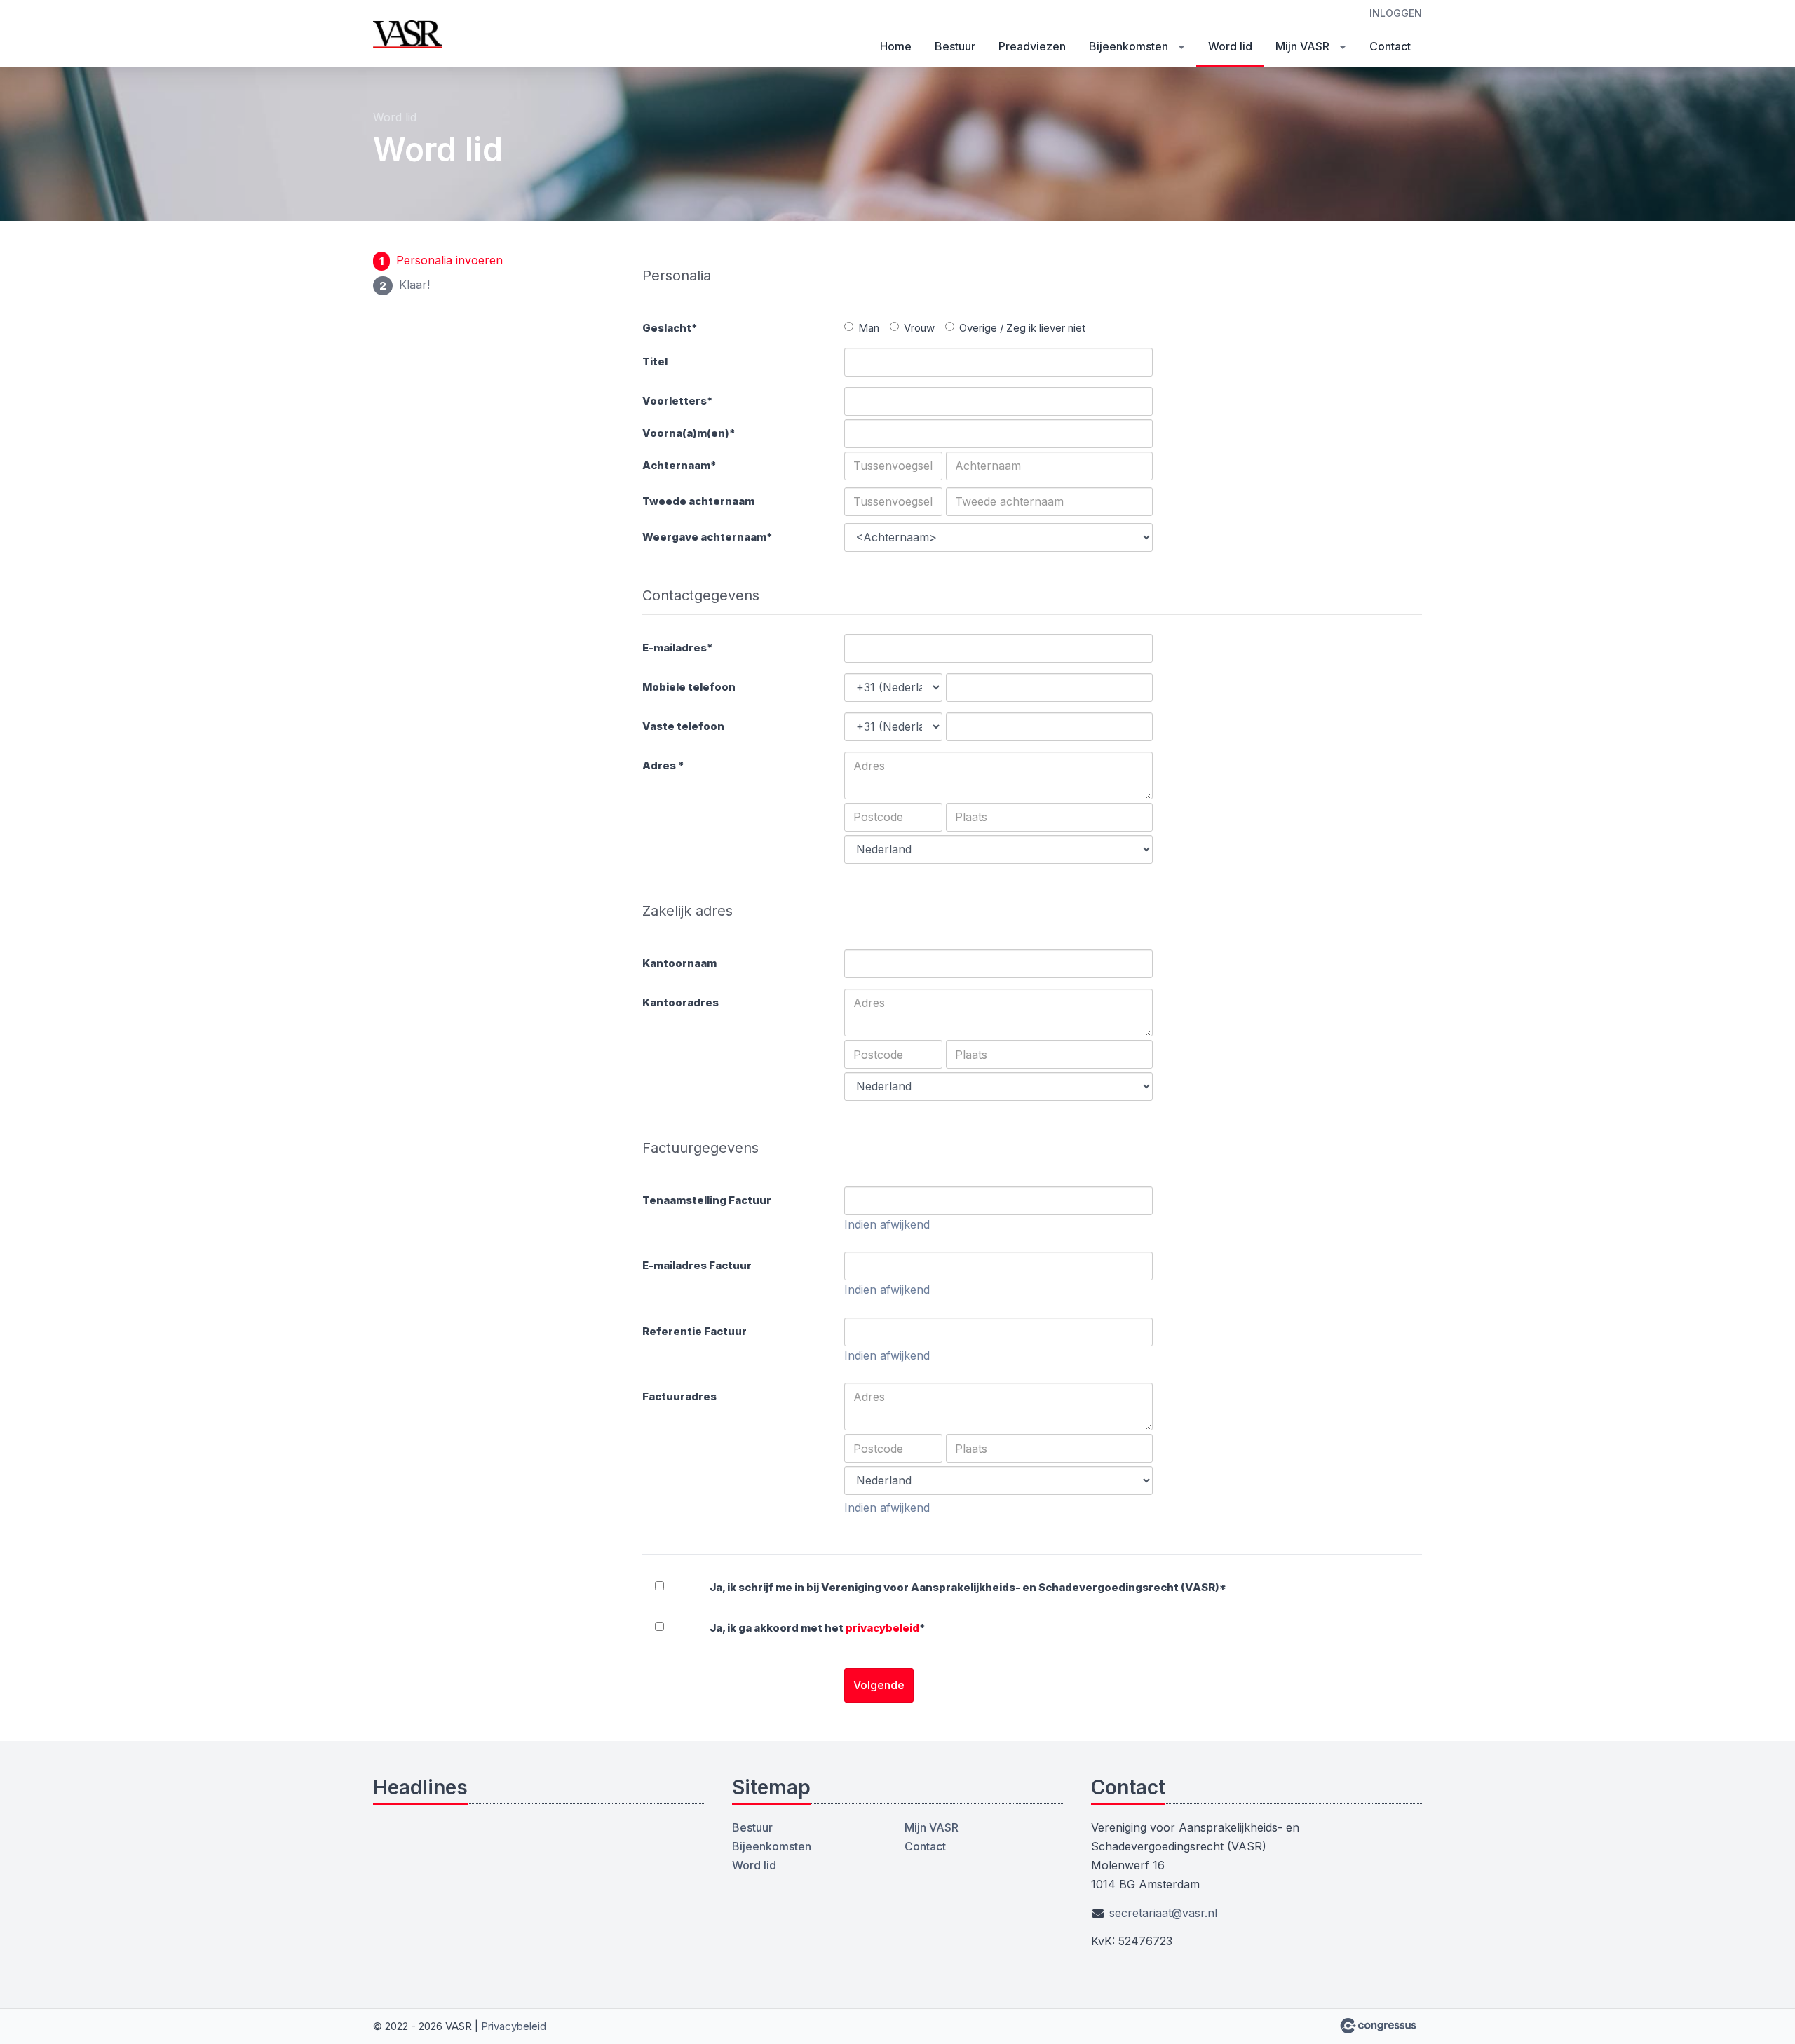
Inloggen (1396, 13)
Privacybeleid (514, 2026)
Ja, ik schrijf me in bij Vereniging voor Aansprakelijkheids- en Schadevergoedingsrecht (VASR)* (968, 1587)
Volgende (879, 1685)
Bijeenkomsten (1129, 46)
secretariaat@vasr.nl (1163, 1913)
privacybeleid (882, 1628)
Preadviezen (1032, 46)
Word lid (1230, 46)
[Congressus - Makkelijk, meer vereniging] (1378, 2026)
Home (896, 46)
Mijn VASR (1302, 46)
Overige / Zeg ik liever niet (1022, 328)
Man (869, 328)
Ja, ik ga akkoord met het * (818, 1628)
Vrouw (919, 328)
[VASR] (408, 34)
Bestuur (955, 46)
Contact (1390, 46)
